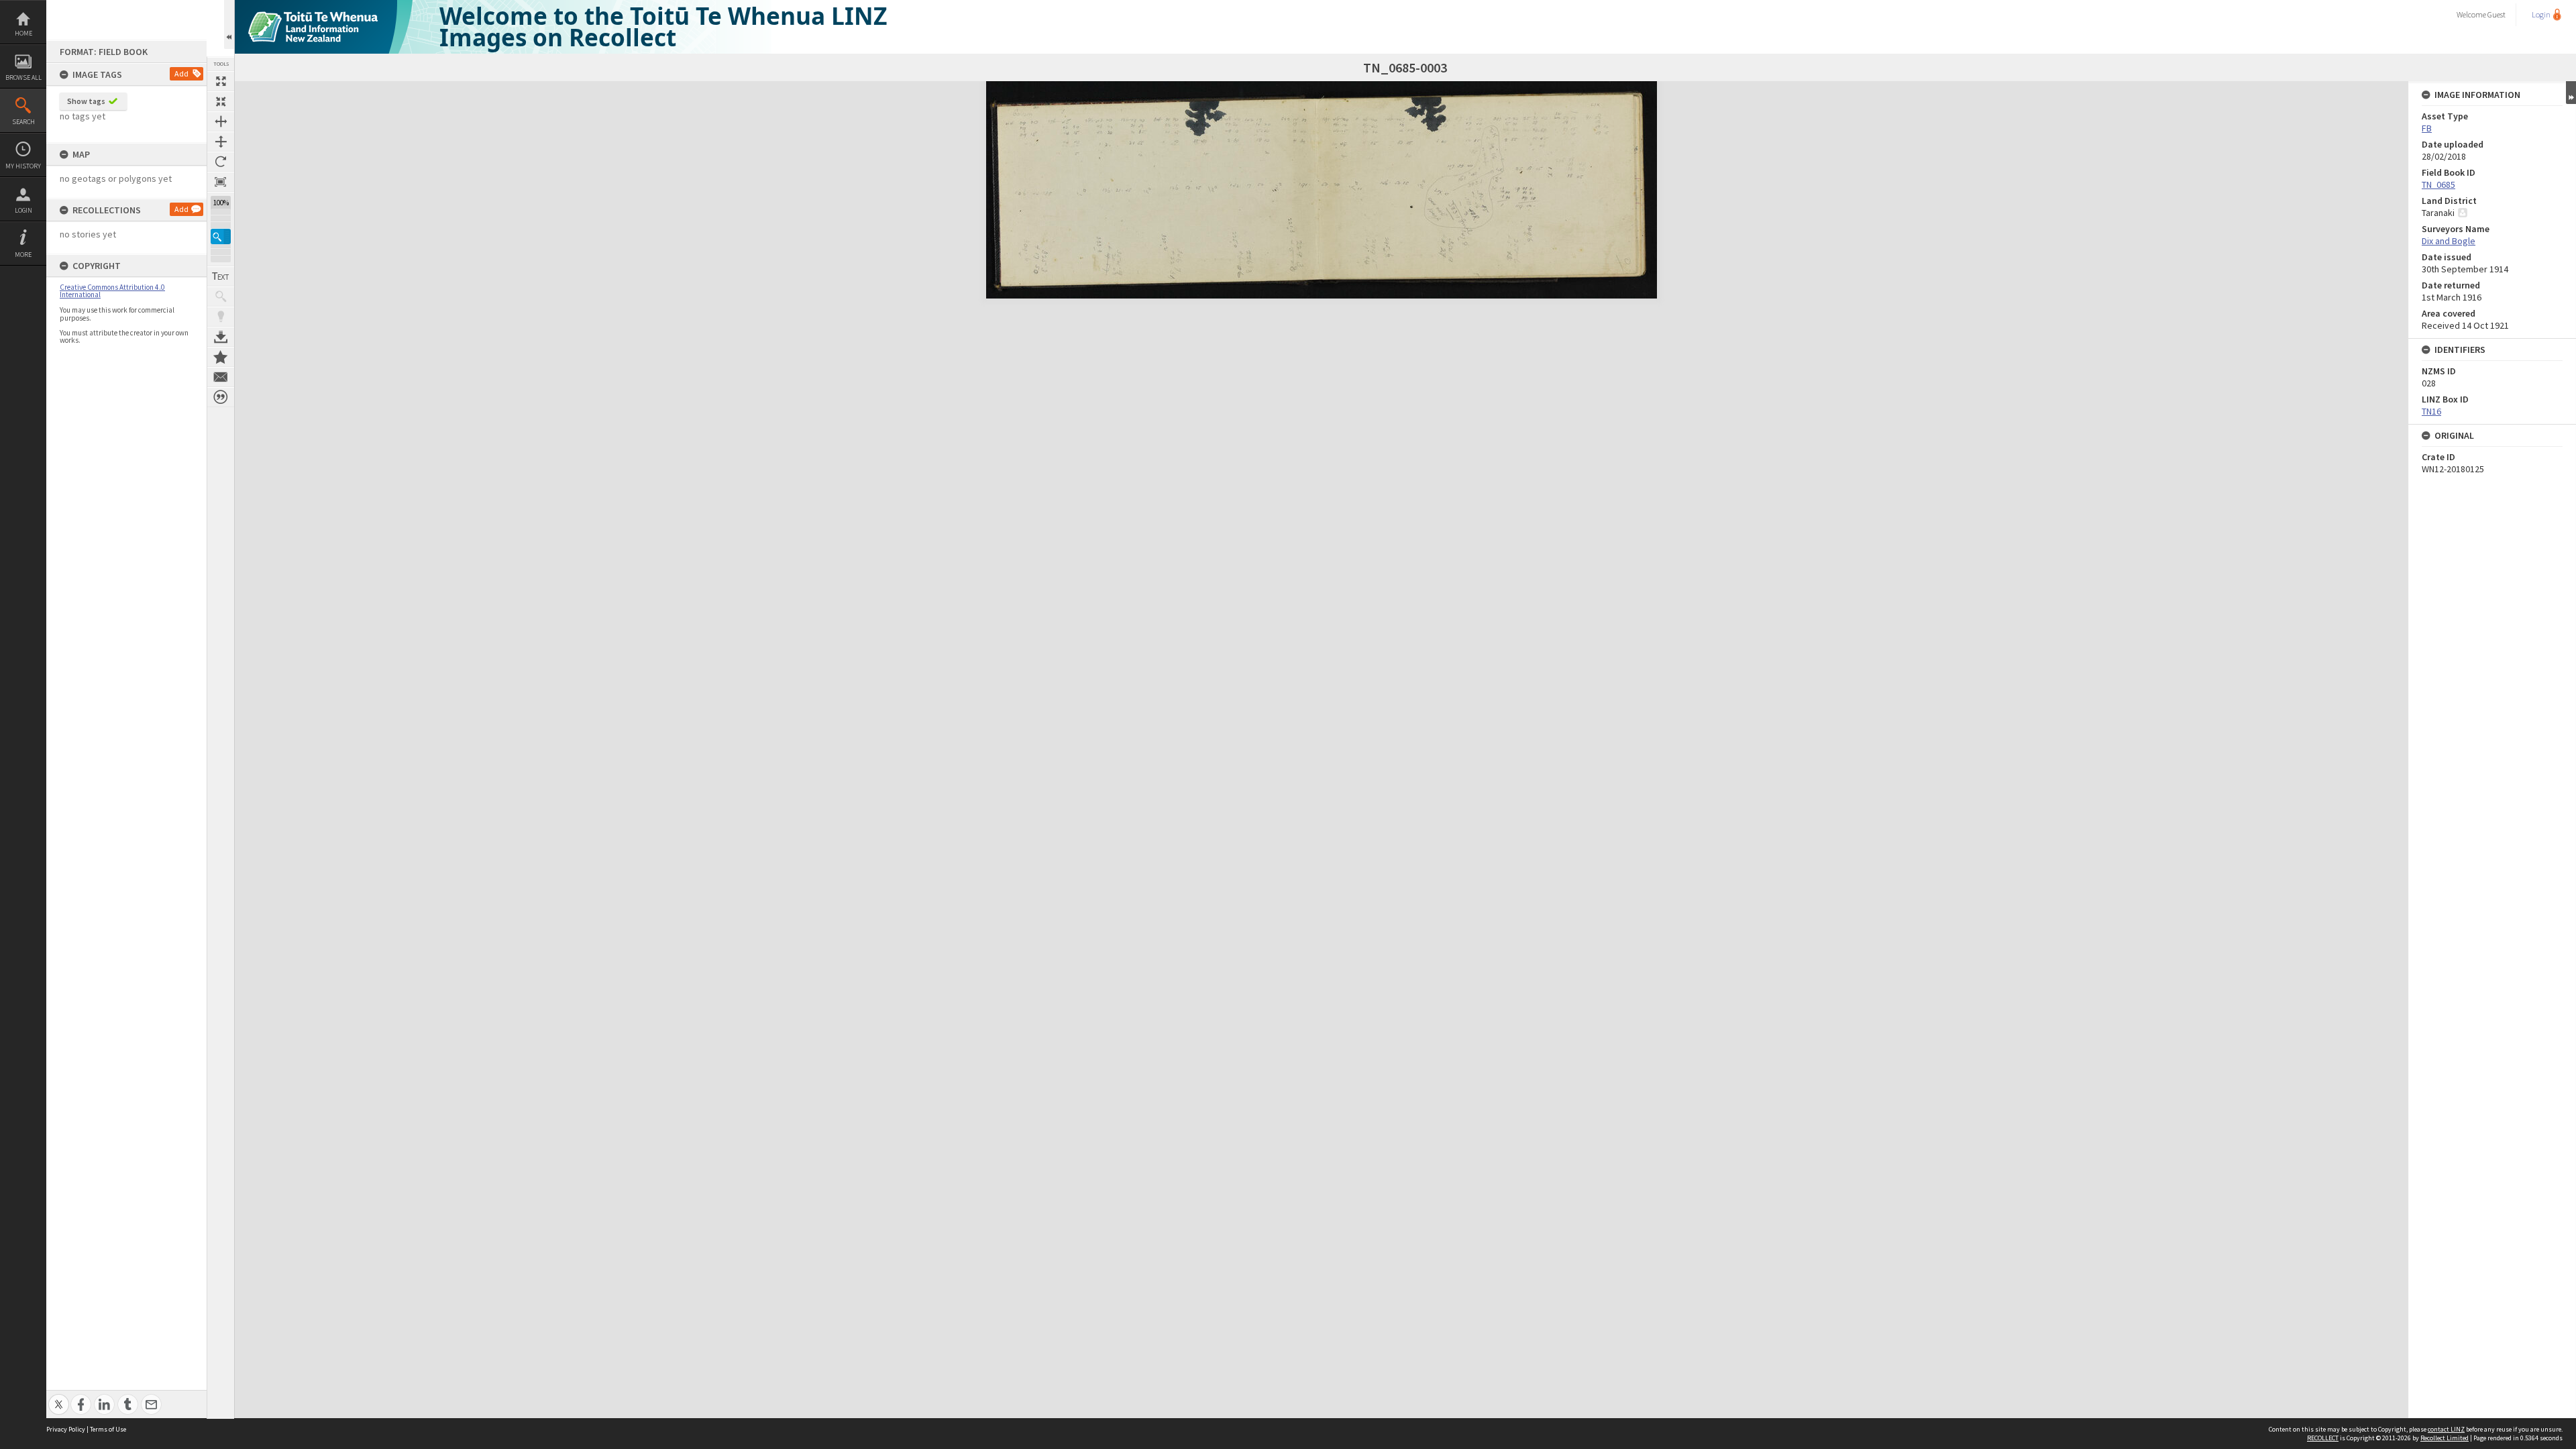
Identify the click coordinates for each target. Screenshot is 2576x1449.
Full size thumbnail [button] (221, 81)
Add (181, 73)
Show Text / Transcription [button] (221, 276)
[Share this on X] (59, 1397)
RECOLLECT (2323, 1438)
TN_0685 (2438, 184)
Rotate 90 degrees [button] (221, 162)
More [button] (23, 255)
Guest (2497, 14)
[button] (221, 236)
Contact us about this (221, 377)
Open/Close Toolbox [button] (229, 24)
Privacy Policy (66, 1429)
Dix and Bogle (2449, 241)
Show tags (86, 101)
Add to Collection (221, 357)
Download (221, 337)
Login (23, 210)
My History (23, 166)
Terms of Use (108, 1429)
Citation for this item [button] (221, 397)
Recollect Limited (2445, 1438)
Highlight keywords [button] (221, 317)
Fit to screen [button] (221, 101)
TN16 (2431, 411)
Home (23, 33)
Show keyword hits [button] (221, 297)
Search (23, 122)
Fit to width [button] (221, 121)
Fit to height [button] (221, 142)
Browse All (23, 77)
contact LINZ (2446, 1429)
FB (2427, 128)
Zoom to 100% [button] (221, 182)
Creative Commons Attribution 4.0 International (112, 291)
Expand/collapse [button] (2571, 93)
